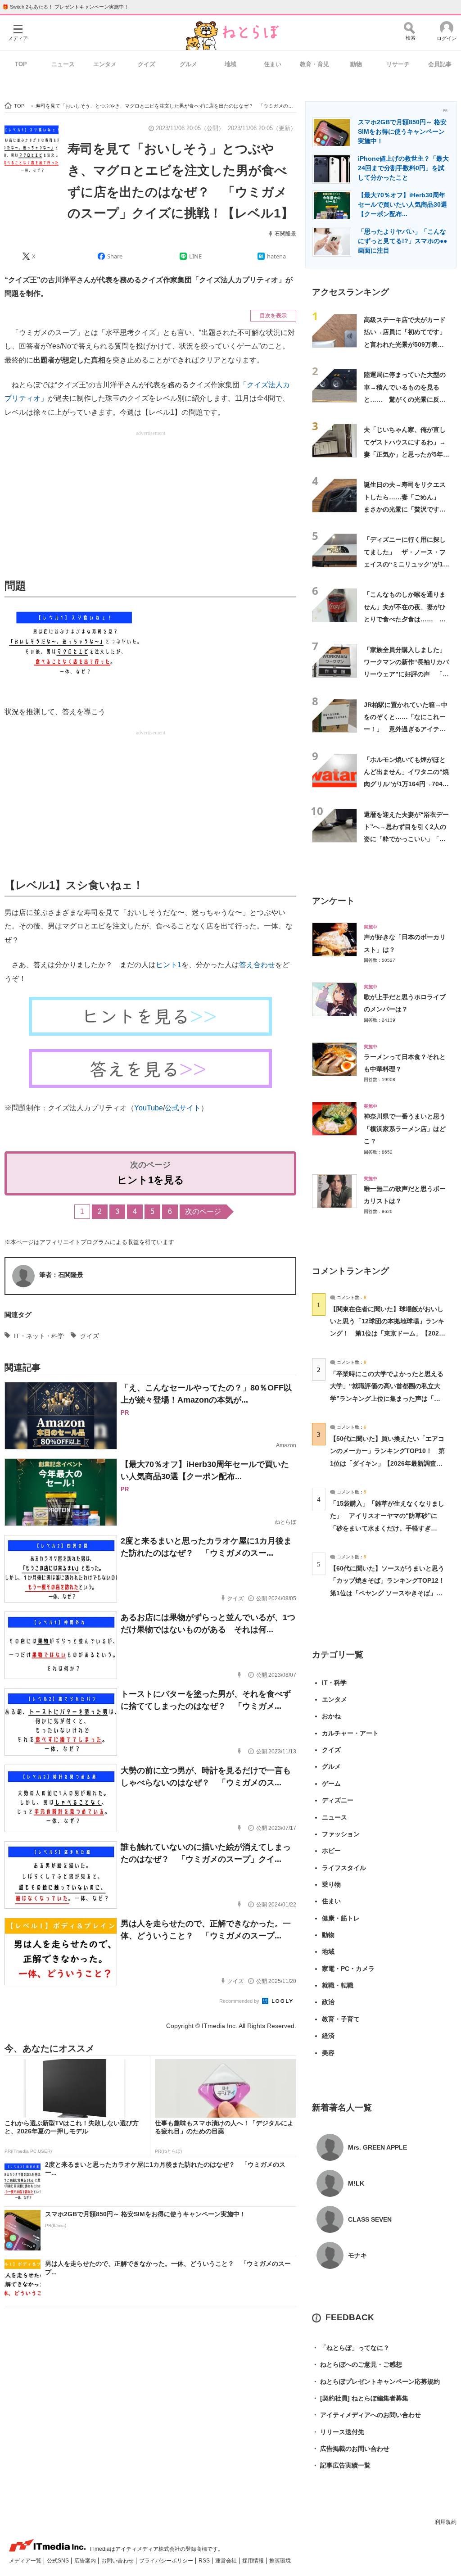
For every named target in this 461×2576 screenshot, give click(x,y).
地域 (230, 64)
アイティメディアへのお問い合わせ (366, 2415)
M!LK (356, 2183)
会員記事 (440, 64)
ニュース (63, 64)
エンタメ (105, 64)
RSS (205, 2561)
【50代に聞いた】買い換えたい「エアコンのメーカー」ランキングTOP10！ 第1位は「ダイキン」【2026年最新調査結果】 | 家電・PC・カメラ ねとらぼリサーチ (387, 1463)
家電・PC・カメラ (348, 1969)
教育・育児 (314, 64)
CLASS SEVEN (370, 2219)
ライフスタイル (344, 1868)
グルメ (188, 64)
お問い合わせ (118, 2561)
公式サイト (183, 1108)
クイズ (147, 64)
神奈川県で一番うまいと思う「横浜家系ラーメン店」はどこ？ (405, 1129)
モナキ (357, 2255)
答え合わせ (257, 965)
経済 (328, 2036)
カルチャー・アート (350, 1733)
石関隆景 (285, 234)
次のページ (203, 1211)
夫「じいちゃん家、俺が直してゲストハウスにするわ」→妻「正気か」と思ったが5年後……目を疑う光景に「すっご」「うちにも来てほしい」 (405, 454)
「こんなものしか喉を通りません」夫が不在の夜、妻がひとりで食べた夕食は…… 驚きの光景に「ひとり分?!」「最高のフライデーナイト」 (405, 619)
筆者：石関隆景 (61, 1275)
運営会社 (227, 2561)
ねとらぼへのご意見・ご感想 (357, 2364)
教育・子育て (341, 2019)
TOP (21, 64)
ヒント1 (169, 965)
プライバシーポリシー (167, 2561)
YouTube (149, 1108)
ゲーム (331, 1784)
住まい (273, 64)
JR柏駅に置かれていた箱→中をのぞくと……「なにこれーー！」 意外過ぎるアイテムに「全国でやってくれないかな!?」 (406, 729)
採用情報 (254, 2561)
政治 (328, 2002)
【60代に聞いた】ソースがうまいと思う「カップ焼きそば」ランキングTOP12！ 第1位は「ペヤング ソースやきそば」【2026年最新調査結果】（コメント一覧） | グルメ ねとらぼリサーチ (391, 1593)
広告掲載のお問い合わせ (351, 2449)
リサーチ (398, 64)
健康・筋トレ (341, 1918)
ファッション (341, 1834)
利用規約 (446, 2522)
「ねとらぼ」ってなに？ (351, 2348)
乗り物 (331, 1884)
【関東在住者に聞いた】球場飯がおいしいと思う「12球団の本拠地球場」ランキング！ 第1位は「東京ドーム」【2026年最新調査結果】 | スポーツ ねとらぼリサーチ (387, 1333)
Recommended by (240, 2001)
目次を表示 (273, 316)
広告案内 (86, 2561)
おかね (331, 1716)
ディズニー (338, 1800)
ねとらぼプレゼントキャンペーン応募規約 (376, 2381)
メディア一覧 (26, 2561)
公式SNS (59, 2561)
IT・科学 (334, 1683)
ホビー (331, 1851)
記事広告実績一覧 (341, 2465)
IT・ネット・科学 (39, 1336)
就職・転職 (338, 1985)
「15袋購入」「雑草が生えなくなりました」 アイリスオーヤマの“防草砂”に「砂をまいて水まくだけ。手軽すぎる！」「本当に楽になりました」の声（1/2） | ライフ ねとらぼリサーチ (387, 1528)
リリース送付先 (338, 2432)
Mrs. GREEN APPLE (377, 2147)
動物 (356, 64)
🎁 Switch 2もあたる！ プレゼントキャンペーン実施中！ (66, 7)
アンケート (333, 901)
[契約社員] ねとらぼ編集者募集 (360, 2398)
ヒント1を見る (151, 1180)
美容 (328, 2053)
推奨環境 (280, 2561)
